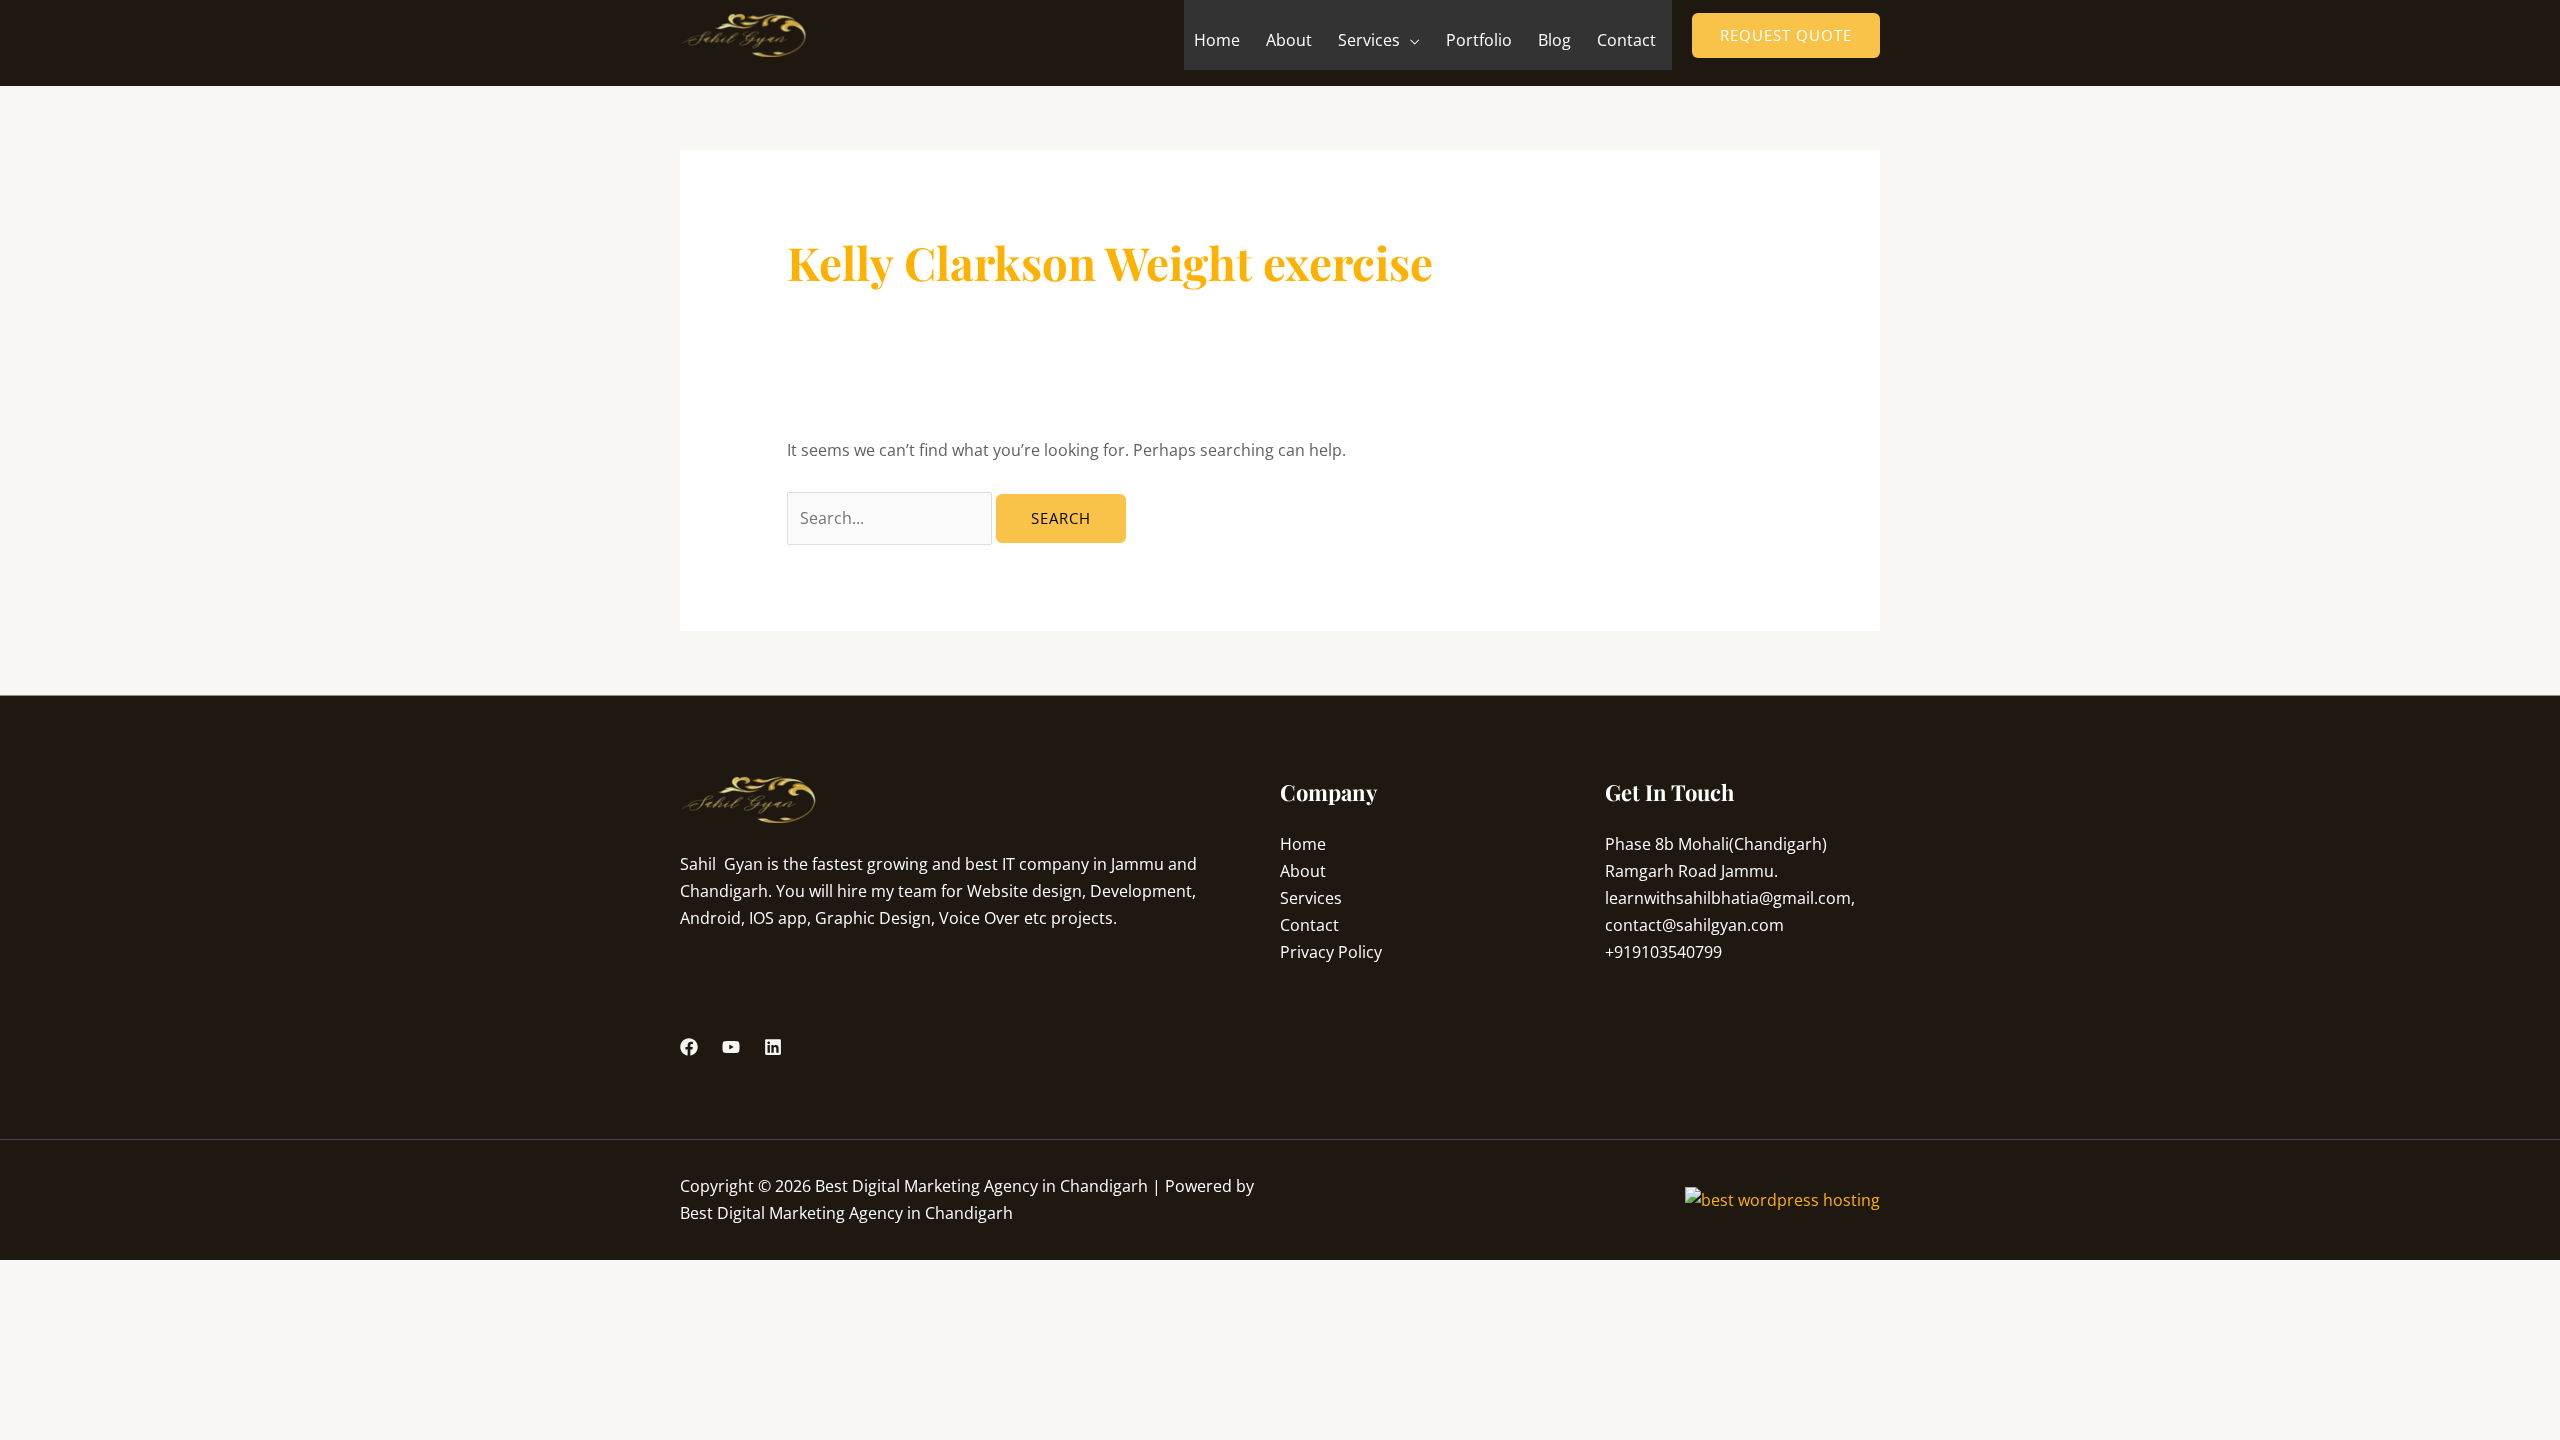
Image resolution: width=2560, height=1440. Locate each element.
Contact (1626, 40)
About (1289, 40)
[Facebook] (689, 1047)
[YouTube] (731, 1047)
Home (1217, 40)
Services (1369, 40)
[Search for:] (891, 518)
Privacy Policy (1331, 952)
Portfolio (1479, 40)
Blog (1554, 40)
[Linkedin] (773, 1047)
